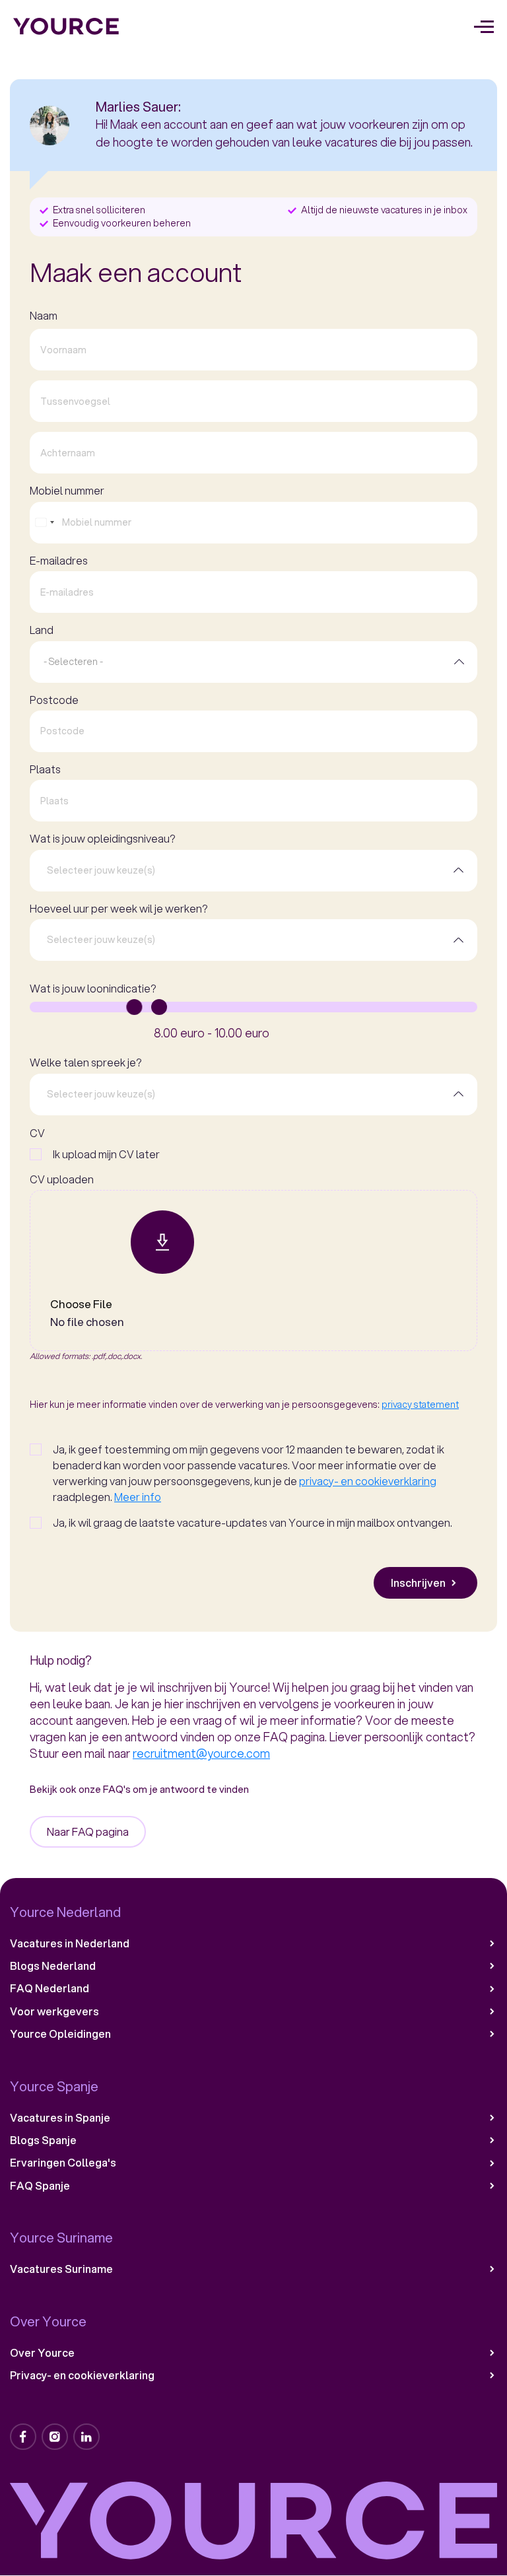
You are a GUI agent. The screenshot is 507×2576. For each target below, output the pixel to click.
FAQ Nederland (50, 1988)
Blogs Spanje (43, 2140)
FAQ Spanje (40, 2186)
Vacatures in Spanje (60, 2118)
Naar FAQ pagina (88, 1831)
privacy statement (420, 1405)
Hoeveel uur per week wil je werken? (118, 909)
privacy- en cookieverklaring (368, 1481)
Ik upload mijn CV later (106, 1154)
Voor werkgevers (54, 2011)
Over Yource (42, 2353)
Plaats (45, 769)
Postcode (54, 700)
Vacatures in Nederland (70, 1943)
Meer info (138, 1497)
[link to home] (66, 26)
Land (42, 630)
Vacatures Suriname (61, 2269)
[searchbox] (244, 870)
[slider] (134, 1007)
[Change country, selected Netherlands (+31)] (44, 523)
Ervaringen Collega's (63, 2163)
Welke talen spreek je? (85, 1062)
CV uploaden (62, 1179)
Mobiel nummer (67, 491)
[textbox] (73, 662)
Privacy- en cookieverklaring (82, 2375)
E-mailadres (59, 561)
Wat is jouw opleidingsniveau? (102, 839)
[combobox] (253, 662)
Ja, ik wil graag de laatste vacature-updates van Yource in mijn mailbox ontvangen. (253, 1522)
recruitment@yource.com (201, 1753)
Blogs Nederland (53, 1966)
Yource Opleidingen (60, 2034)
